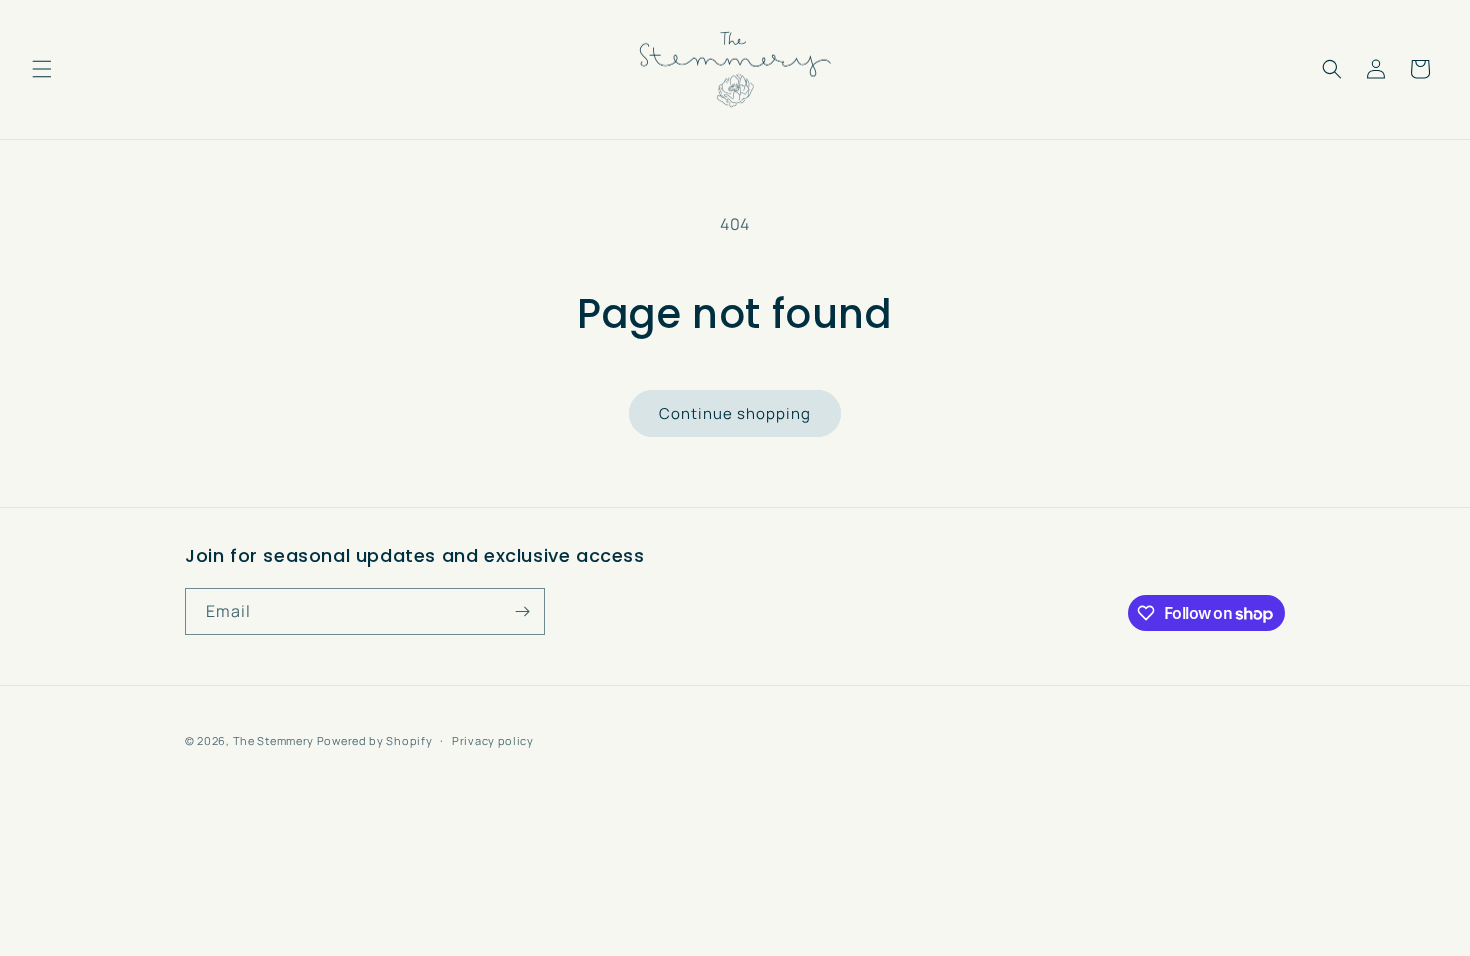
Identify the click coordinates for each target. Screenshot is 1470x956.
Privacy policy (493, 740)
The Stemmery (273, 740)
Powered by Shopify (375, 740)
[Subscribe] (522, 611)
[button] (42, 69)
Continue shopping (735, 413)
